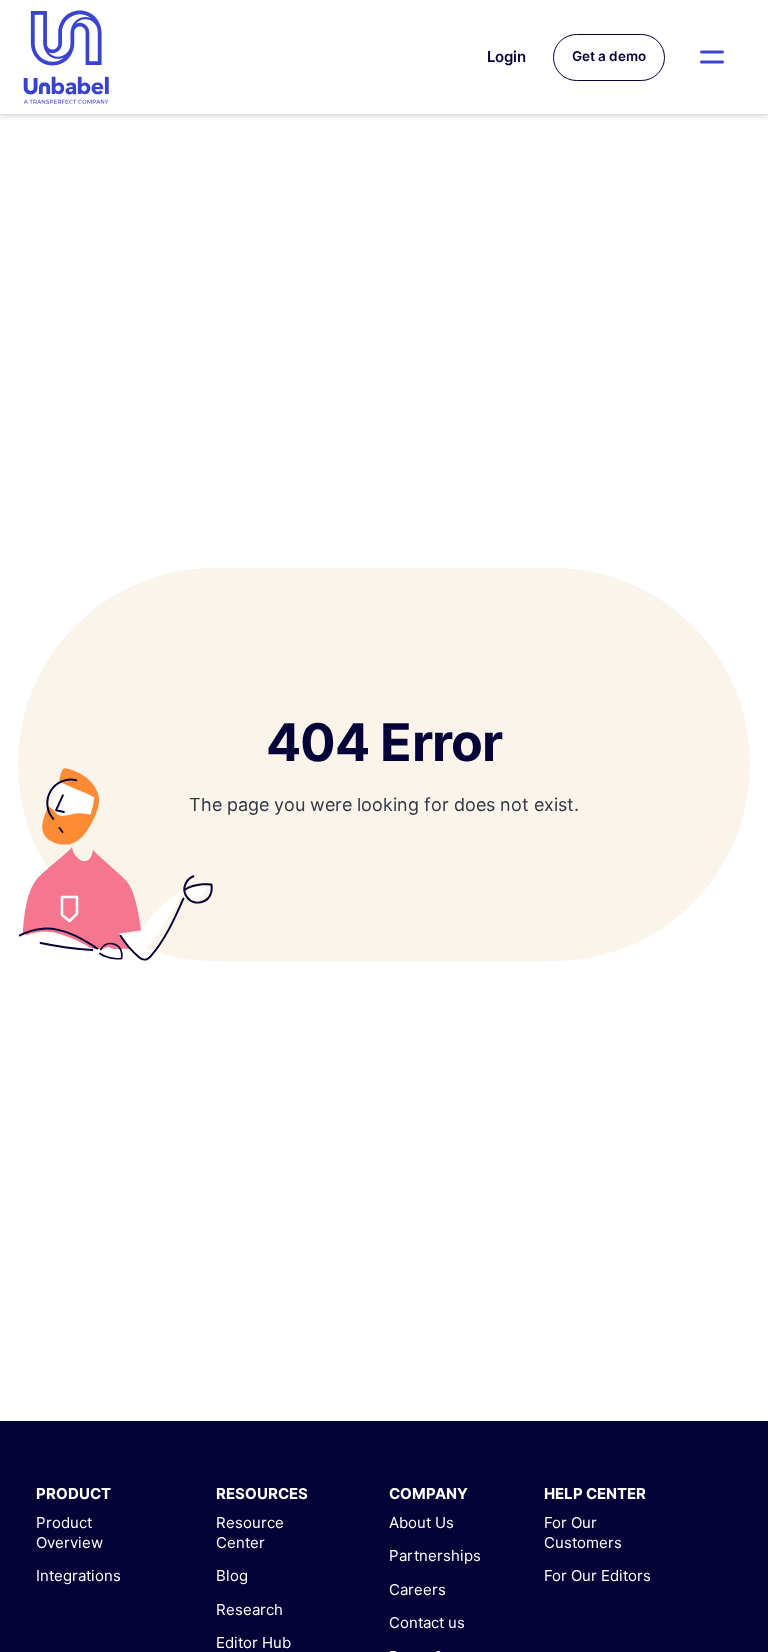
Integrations (78, 1575)
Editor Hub (253, 1642)
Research (249, 1609)
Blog (232, 1575)
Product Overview (69, 1532)
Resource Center (250, 1532)
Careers (417, 1589)
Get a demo (609, 56)
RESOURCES (262, 1493)
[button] (712, 57)
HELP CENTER (595, 1493)
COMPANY (428, 1493)
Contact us (427, 1622)
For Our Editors (597, 1575)
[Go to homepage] (66, 57)
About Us (421, 1522)
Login (506, 56)
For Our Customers (583, 1532)
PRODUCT (73, 1493)
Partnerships (435, 1555)
